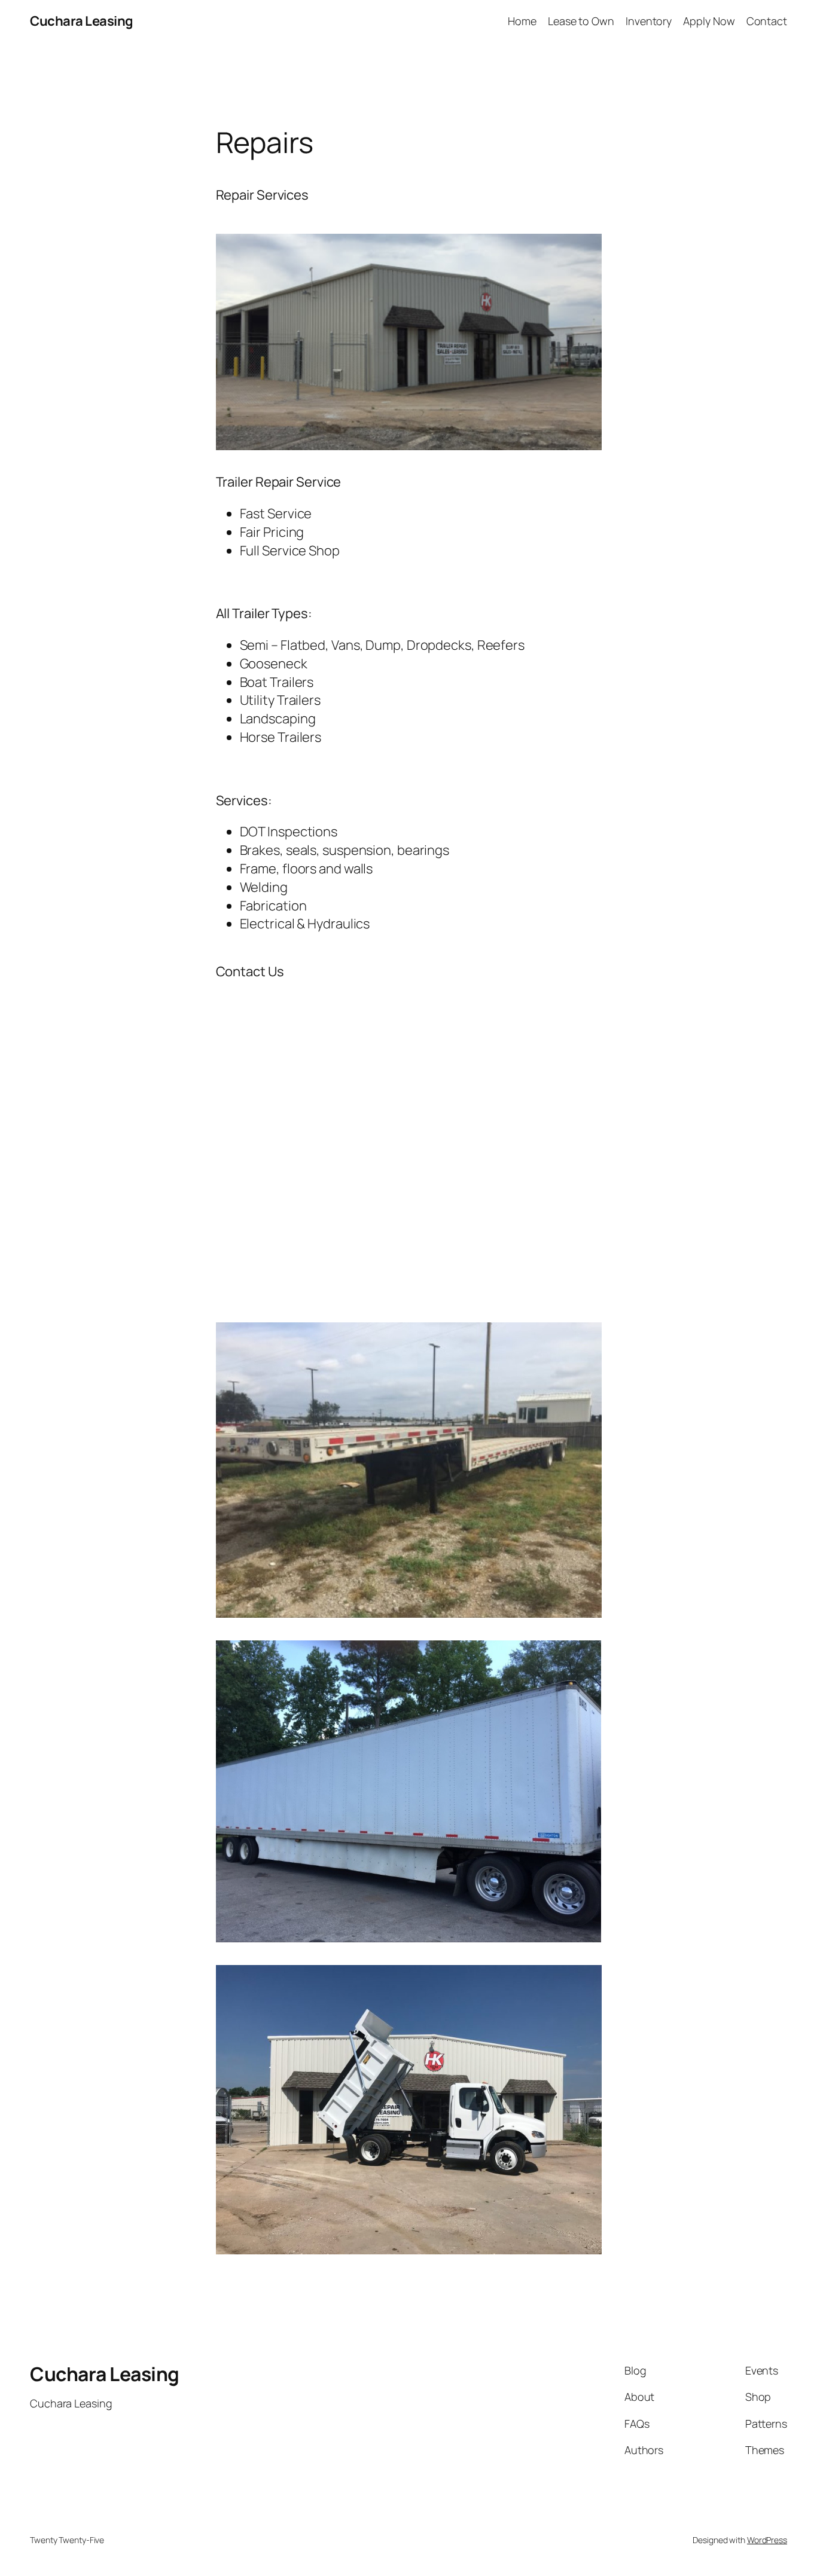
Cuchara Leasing (82, 21)
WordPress (767, 2540)
